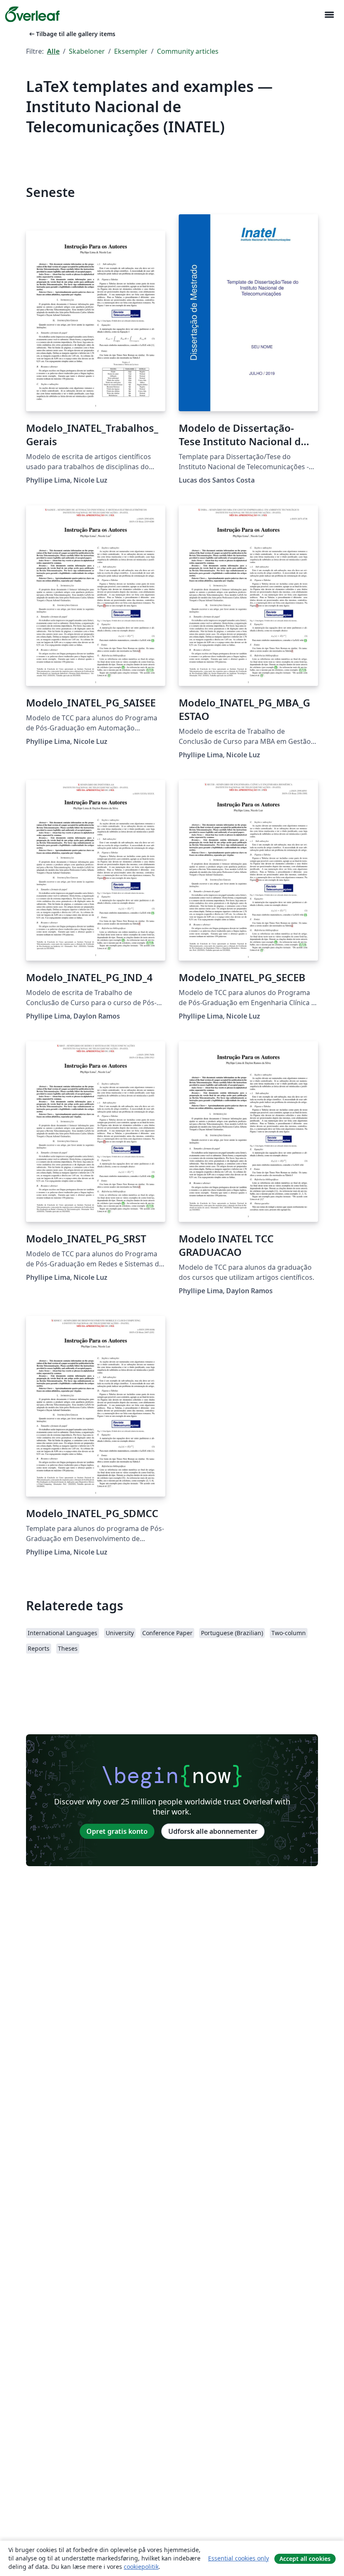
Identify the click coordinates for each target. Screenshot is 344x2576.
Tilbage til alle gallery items (72, 34)
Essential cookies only (238, 2558)
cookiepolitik (141, 2567)
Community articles (188, 51)
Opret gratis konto (117, 1831)
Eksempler (131, 51)
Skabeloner (87, 51)
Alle (53, 51)
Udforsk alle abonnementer (213, 1831)
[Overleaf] (32, 14)
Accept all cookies (305, 2559)
